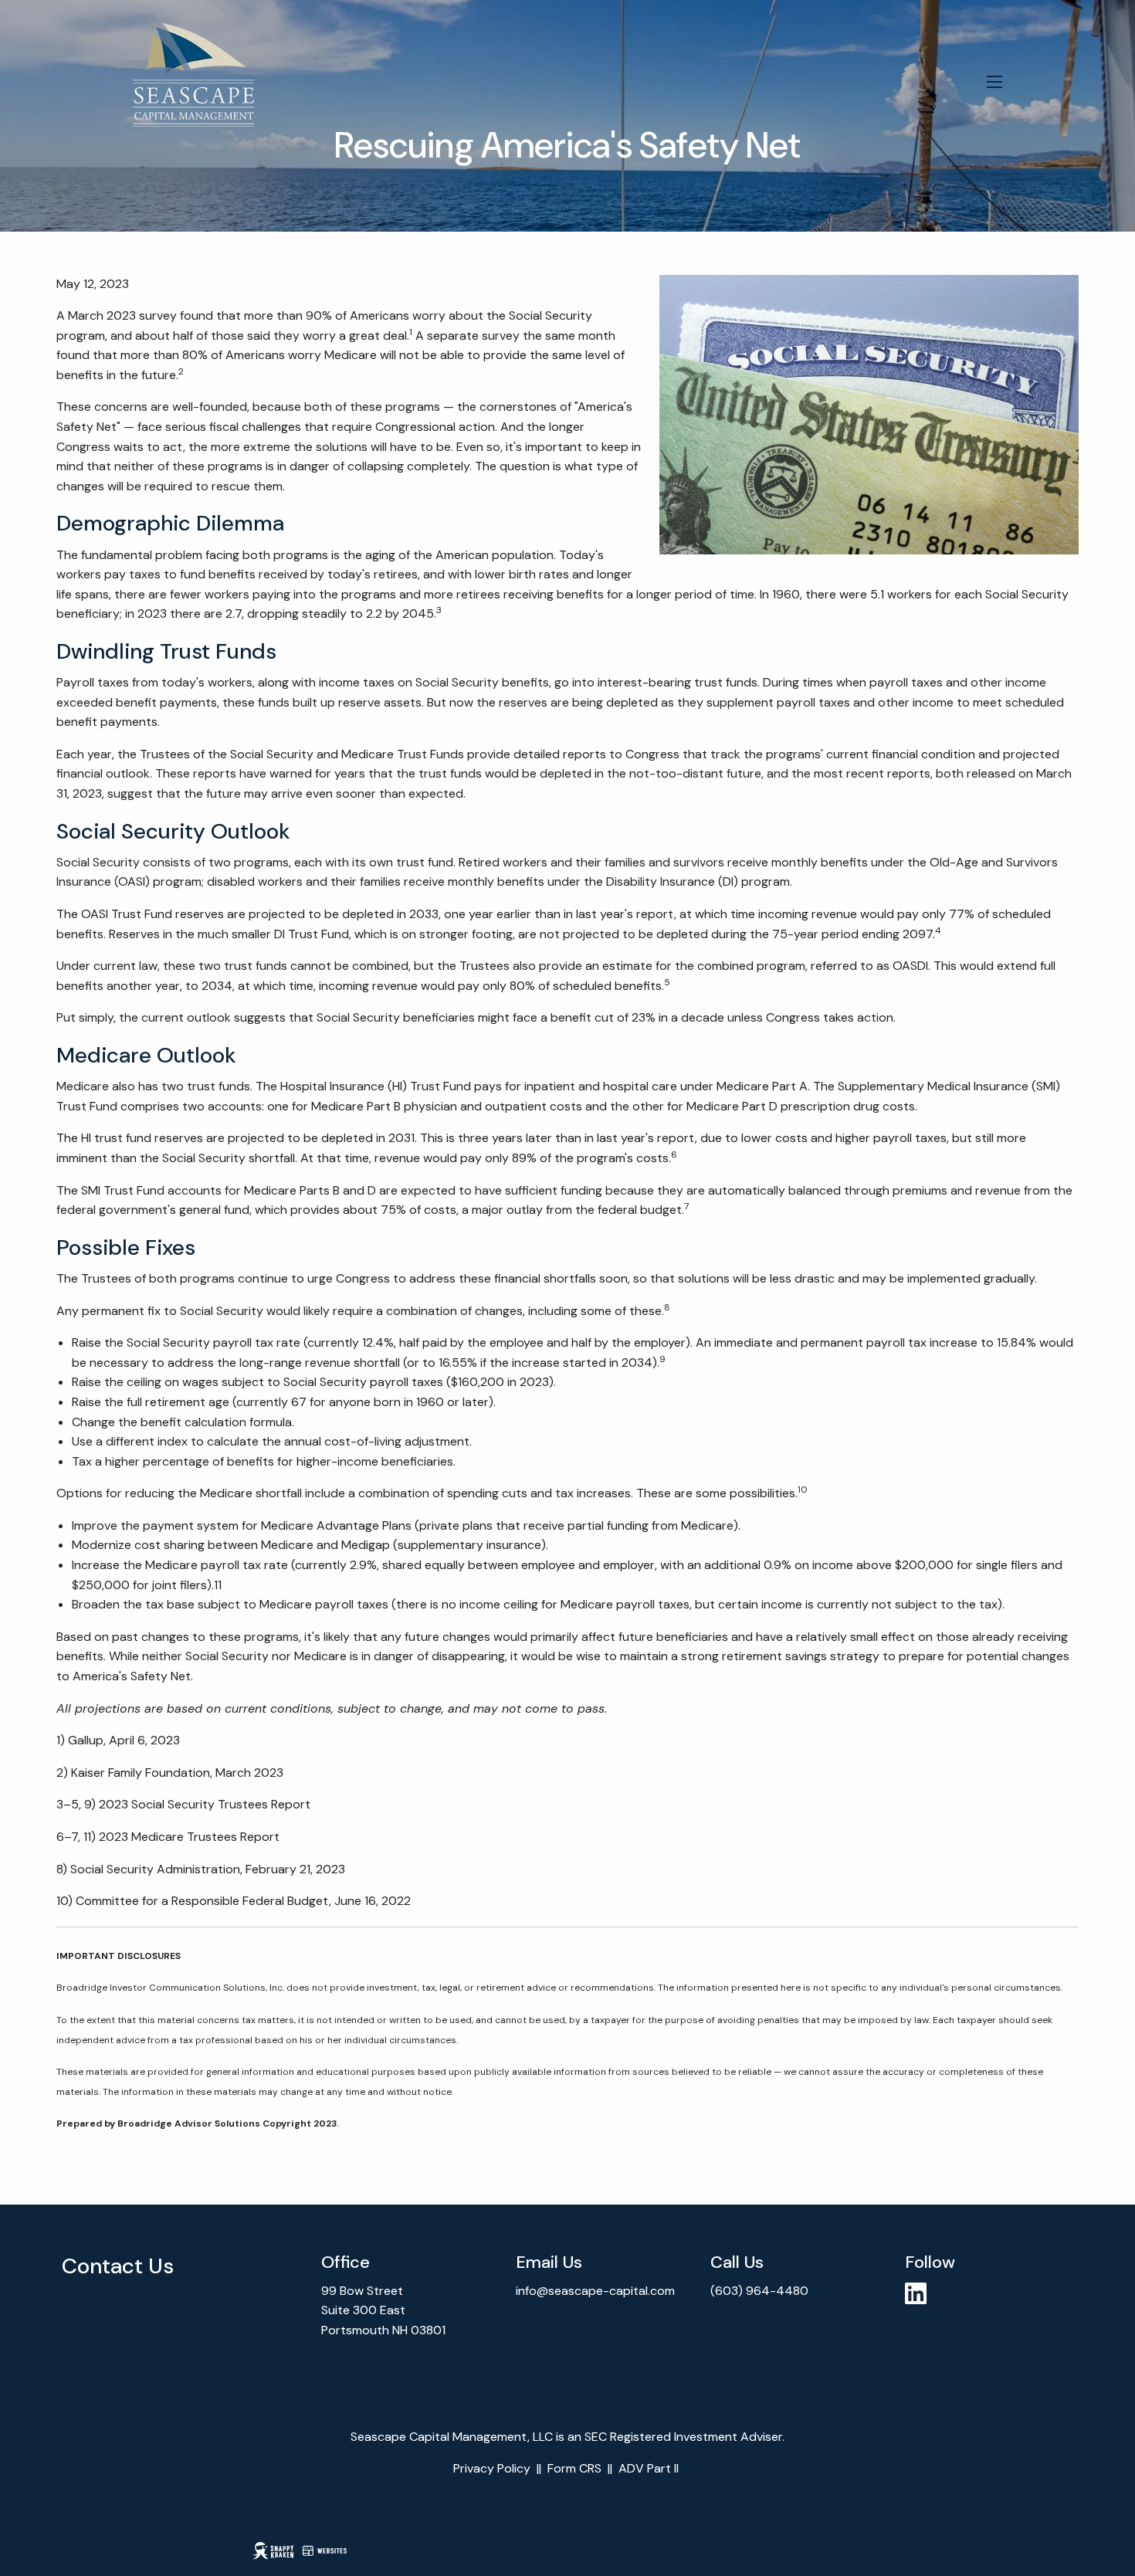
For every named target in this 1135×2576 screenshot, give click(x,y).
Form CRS (574, 2468)
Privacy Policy (492, 2468)
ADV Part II (649, 2468)
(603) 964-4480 (761, 2291)
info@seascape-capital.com (595, 2291)
